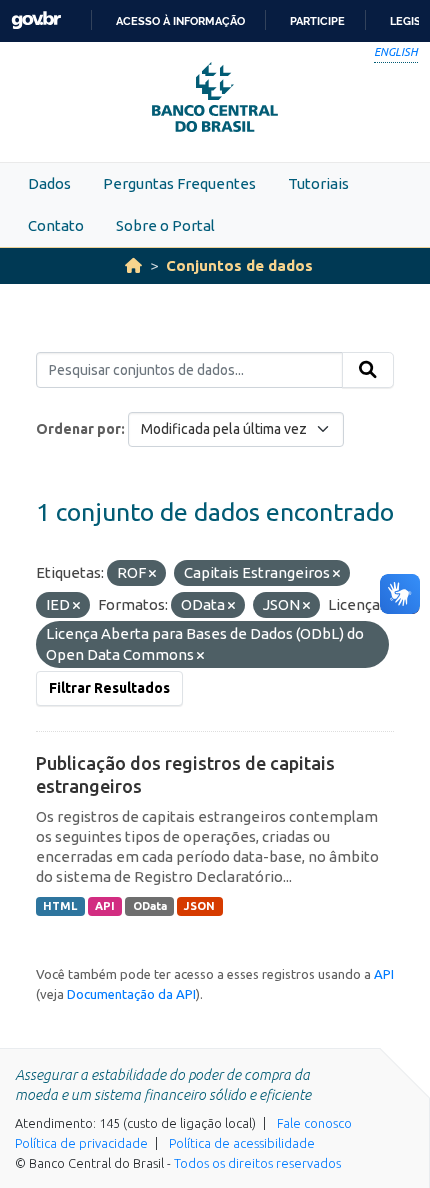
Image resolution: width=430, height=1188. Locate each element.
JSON (199, 906)
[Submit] (368, 370)
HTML (60, 906)
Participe (317, 21)
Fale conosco (314, 1123)
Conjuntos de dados (239, 265)
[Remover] (152, 574)
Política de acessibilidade (242, 1143)
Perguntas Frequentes (179, 183)
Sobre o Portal (165, 225)
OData (150, 906)
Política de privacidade (81, 1143)
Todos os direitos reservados (257, 1163)
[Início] (133, 265)
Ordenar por (78, 429)
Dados (49, 183)
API (105, 906)
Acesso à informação (180, 21)
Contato (56, 225)
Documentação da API (131, 994)
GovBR (36, 20)
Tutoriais (318, 183)
